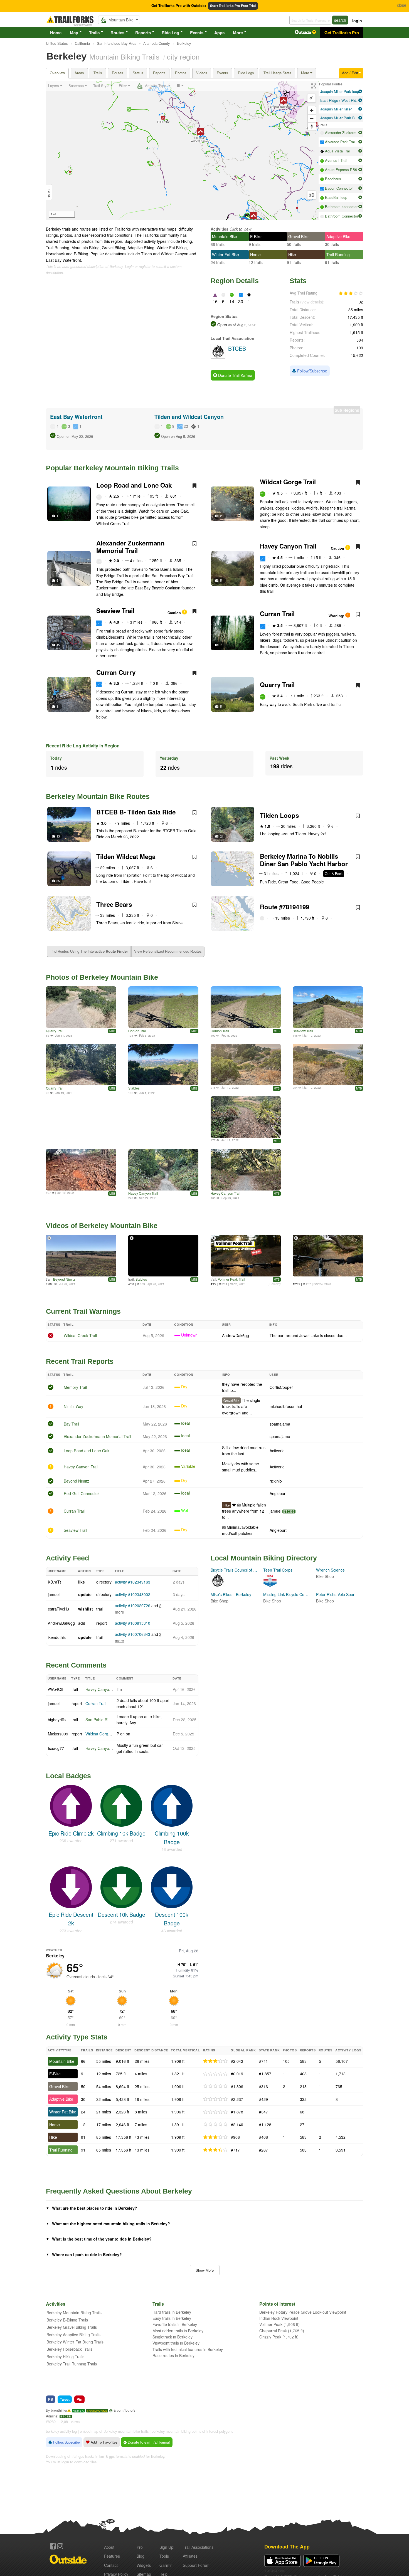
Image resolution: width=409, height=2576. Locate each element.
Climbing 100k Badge (172, 1837)
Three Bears (114, 904)
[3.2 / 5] (215, 2137)
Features (112, 2556)
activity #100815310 (133, 1623)
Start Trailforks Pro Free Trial (233, 6)
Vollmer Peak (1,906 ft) (279, 2324)
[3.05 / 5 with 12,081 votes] (351, 293)
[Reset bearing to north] (312, 126)
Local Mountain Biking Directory (264, 1558)
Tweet (65, 2399)
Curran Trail (277, 614)
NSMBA (78, 2411)
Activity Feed (67, 1558)
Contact (111, 2565)
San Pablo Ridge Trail (104, 1720)
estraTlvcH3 (58, 1609)
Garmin (166, 2565)
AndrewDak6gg (236, 1335)
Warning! (337, 616)
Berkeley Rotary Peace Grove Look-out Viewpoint (303, 2312)
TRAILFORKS (97, 2411)
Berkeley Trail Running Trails (72, 2364)
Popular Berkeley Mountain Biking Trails (112, 468)
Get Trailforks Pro (342, 33)
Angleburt (278, 1493)
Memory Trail (75, 1387)
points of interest (205, 2431)
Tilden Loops (279, 815)
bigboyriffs (57, 1720)
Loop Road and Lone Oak (134, 485)
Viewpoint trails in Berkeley (176, 2343)
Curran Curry (116, 672)
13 (58, 836)
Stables (134, 1088)
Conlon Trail (137, 1031)
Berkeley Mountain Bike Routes (98, 796)
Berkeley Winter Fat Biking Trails (75, 2342)
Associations (198, 2547)
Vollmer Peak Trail (231, 1279)
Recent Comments (76, 1665)
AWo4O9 (56, 1689)
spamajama (280, 1424)
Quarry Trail (277, 685)
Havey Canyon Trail (288, 546)
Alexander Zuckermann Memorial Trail (130, 547)
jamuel (275, 1511)
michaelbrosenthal (286, 1406)
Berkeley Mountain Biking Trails (74, 2313)
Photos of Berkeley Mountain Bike (102, 977)
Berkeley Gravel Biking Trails (72, 2327)
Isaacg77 (56, 1748)
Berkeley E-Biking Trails (67, 2320)
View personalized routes (168, 951)
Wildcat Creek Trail (80, 1335)
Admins (52, 2416)
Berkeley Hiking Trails (65, 2357)
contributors (126, 2410)
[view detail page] (360, 92)
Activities (220, 229)
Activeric (277, 1451)
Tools (164, 2556)
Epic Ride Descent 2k (71, 1919)
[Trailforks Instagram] (60, 2546)
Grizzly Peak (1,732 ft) (279, 2337)
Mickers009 (58, 1734)
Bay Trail (71, 1424)
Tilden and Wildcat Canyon (189, 417)
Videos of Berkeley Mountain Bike (102, 1226)
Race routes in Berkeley (173, 2355)
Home (56, 33)
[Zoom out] (312, 118)
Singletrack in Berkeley (173, 2337)
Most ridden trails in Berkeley (178, 2331)
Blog (141, 2556)
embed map (89, 2431)
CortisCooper (281, 1387)
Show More (205, 2270)
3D (312, 195)
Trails (94, 33)
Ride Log (170, 33)
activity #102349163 (133, 1582)
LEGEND (49, 192)
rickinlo (276, 1481)
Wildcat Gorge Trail (288, 482)
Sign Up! (167, 2547)
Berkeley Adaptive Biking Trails (73, 2335)
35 (58, 881)
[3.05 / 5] (215, 2061)
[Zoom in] (312, 110)
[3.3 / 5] (215, 2150)
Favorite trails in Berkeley (175, 2324)
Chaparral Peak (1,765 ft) (282, 2331)
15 (58, 645)
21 (222, 836)
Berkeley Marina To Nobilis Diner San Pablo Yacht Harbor (304, 860)
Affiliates (190, 2556)
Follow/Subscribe (312, 371)
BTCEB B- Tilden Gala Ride (136, 812)
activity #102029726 (133, 1606)
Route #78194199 (284, 907)
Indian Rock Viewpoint (279, 2318)
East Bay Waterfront (76, 417)
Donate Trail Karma (235, 375)
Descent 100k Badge (172, 1919)
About (109, 2547)
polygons (226, 2431)
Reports (143, 33)
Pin (79, 2399)
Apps (219, 33)
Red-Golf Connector (81, 1493)
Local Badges (68, 1776)
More (238, 33)
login (357, 21)
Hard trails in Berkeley (172, 2312)
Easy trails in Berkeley (172, 2318)
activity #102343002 (133, 1594)
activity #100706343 (133, 1634)
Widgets (144, 2565)
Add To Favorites (104, 2442)
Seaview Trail (115, 611)
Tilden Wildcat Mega (126, 856)
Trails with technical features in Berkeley (188, 2349)
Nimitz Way (73, 1406)
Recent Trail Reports (80, 1361)
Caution (338, 548)
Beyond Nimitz (64, 1279)
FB (50, 2399)
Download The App (287, 2546)
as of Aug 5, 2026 (242, 325)
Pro (140, 2547)
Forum (196, 2565)
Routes (117, 33)
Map (74, 33)
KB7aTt (54, 1582)
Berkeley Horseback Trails (69, 2349)
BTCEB (289, 1511)
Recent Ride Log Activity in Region (83, 746)
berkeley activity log (61, 2431)
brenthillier (59, 2410)
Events (197, 33)
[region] (182, 151)
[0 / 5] (215, 2074)
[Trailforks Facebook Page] (53, 2546)
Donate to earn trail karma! (148, 2442)
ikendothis (57, 1637)
